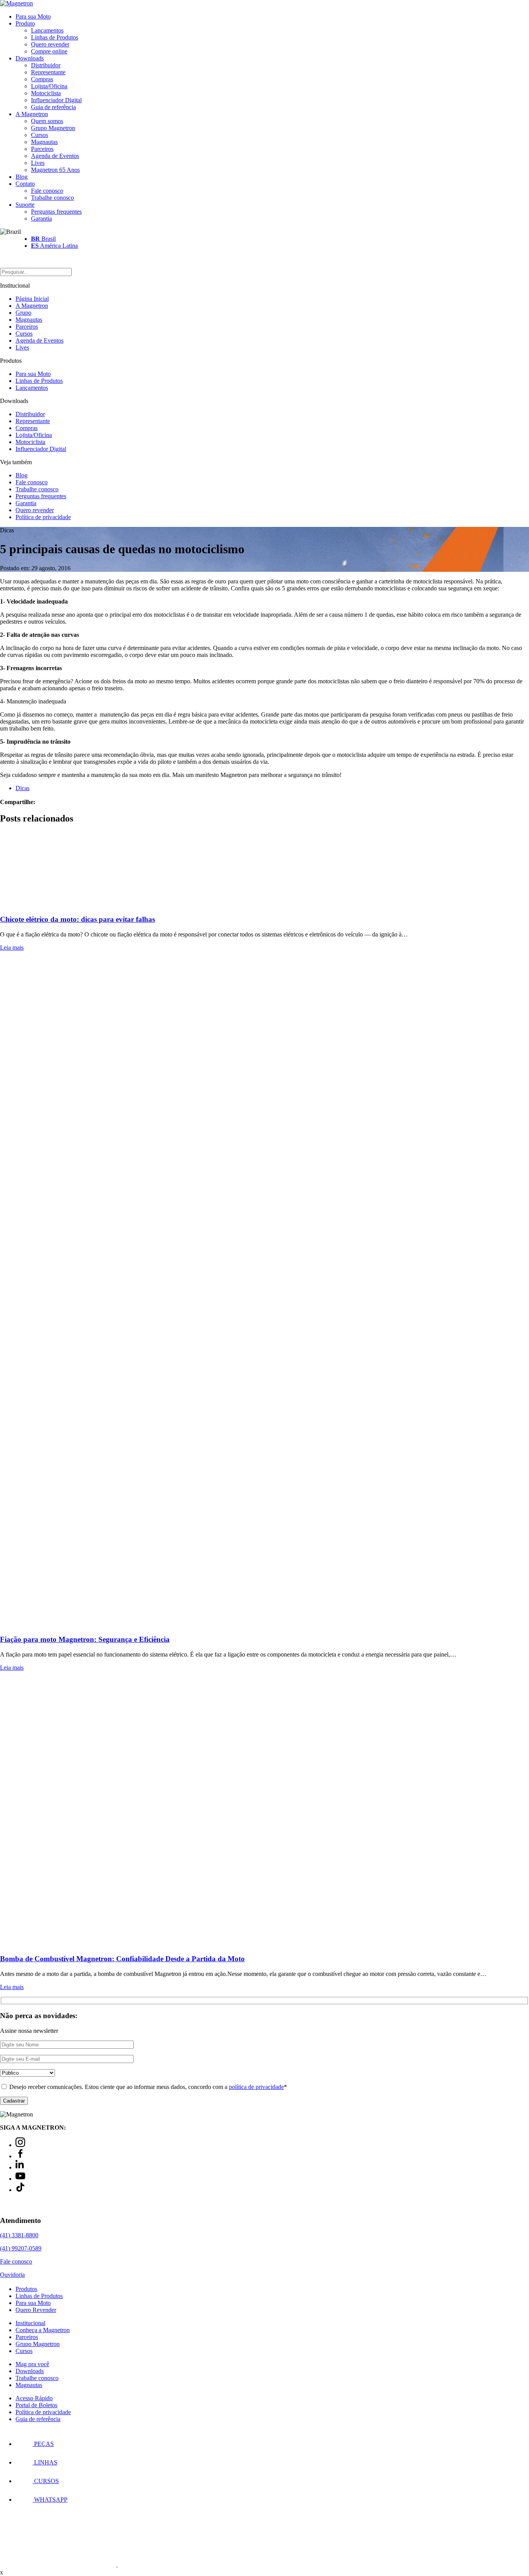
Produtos (26, 2289)
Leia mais (12, 948)
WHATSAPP (50, 2500)
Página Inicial (32, 299)
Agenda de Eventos (55, 156)
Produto (25, 23)
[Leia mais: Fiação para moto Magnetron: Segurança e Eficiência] (264, 1293)
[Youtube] (20, 2179)
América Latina (54, 246)
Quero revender (50, 44)
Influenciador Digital (56, 100)
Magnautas (44, 142)
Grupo (23, 313)
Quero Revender (36, 2310)
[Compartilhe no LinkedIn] (51, 802)
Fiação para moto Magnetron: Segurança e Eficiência (85, 1639)
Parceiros (42, 149)
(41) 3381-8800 (19, 2235)
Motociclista (46, 93)
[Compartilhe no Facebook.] (46, 802)
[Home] (16, 3)
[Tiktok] (20, 2190)
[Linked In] (20, 2167)
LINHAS (45, 2462)
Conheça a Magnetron (43, 2330)
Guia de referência (53, 107)
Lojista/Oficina (49, 86)
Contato (25, 184)
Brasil (43, 239)
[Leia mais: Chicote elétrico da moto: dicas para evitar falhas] (264, 870)
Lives (38, 163)
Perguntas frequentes (56, 212)
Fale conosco (47, 191)
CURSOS (46, 2481)
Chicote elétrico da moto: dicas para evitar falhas (77, 919)
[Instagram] (20, 2145)
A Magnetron (32, 114)
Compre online (49, 51)
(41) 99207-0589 (21, 2248)
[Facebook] (20, 2156)
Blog (21, 177)
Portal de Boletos (36, 2405)
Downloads (30, 58)
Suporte (25, 205)
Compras (42, 79)
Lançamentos (47, 30)
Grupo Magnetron (53, 128)
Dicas (22, 788)
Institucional (30, 2323)
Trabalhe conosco (52, 198)
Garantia (41, 219)
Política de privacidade (43, 517)
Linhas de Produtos (55, 37)
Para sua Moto (33, 16)
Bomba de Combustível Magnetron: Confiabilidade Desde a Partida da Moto (122, 1959)
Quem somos (47, 121)
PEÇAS (43, 2444)
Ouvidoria (12, 2275)
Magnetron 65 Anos (55, 170)
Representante (48, 72)
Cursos (40, 135)
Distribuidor (46, 65)
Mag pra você (32, 2364)
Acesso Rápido (34, 2398)
